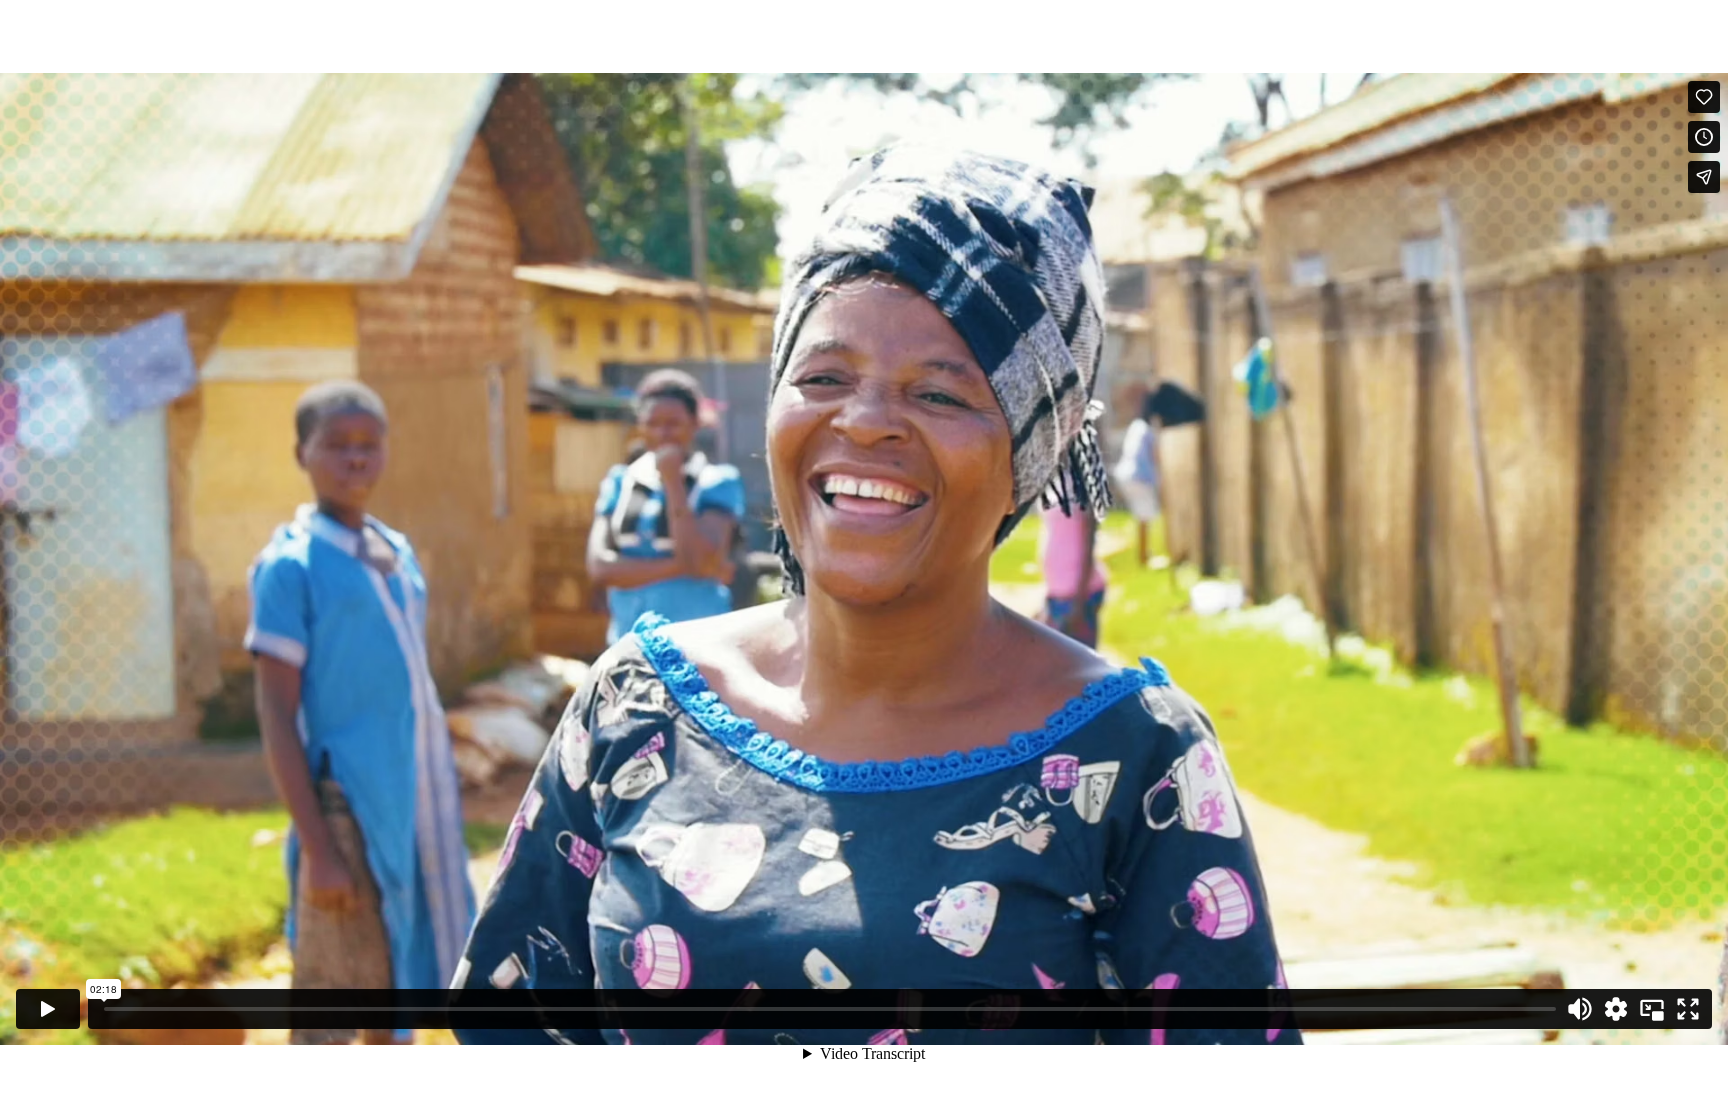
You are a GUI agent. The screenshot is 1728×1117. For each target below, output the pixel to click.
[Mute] (1580, 1009)
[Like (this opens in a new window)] (1704, 97)
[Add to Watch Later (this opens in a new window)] (1704, 137)
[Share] (1704, 177)
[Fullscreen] (1688, 1009)
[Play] (48, 1009)
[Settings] (1616, 1009)
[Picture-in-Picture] (1652, 1009)
